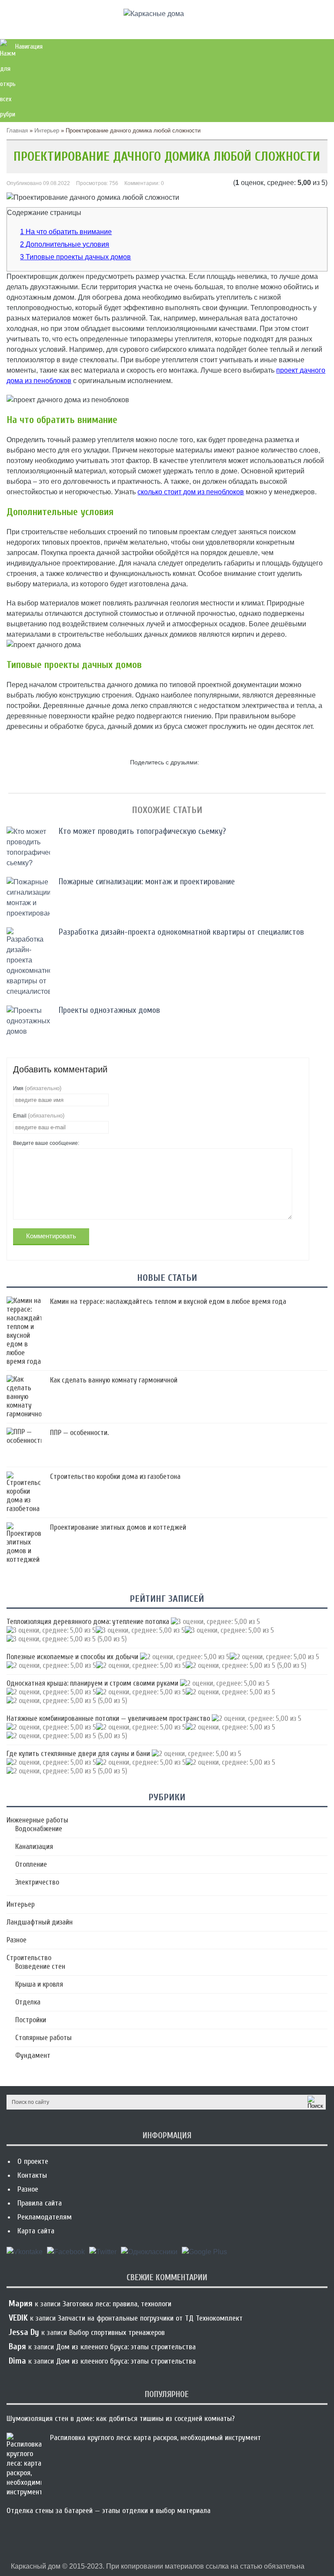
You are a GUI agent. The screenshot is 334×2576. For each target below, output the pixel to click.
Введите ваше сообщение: (46, 1143)
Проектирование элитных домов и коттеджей (118, 1527)
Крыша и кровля (39, 1984)
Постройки (31, 2020)
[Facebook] (66, 2255)
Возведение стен (40, 1966)
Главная (17, 131)
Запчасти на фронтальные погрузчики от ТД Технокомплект (150, 2318)
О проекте (33, 2161)
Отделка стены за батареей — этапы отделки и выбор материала (109, 2511)
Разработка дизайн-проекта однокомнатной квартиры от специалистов (181, 932)
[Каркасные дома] (154, 14)
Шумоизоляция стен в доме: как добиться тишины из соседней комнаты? (121, 2419)
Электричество (37, 1882)
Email (39, 1116)
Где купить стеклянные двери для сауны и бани (78, 1754)
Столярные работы (43, 2038)
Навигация (29, 46)
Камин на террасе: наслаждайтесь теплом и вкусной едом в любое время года (168, 1301)
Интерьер (47, 131)
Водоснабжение (39, 1829)
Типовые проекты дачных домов (75, 257)
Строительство (29, 1958)
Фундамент (33, 2055)
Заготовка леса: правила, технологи (117, 2304)
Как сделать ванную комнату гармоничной (114, 1380)
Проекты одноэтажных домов (109, 1010)
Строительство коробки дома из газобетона (115, 1476)
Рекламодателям (45, 2217)
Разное (17, 1940)
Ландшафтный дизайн (40, 1922)
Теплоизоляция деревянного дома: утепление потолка (88, 1622)
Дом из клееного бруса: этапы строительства (126, 2347)
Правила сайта (40, 2203)
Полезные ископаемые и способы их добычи (72, 1657)
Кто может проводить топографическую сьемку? (142, 831)
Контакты (32, 2175)
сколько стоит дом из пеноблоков (191, 492)
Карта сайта (36, 2231)
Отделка (28, 2002)
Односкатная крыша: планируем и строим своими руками (92, 1683)
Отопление (31, 1864)
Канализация (34, 1847)
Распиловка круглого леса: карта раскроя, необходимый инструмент (155, 2438)
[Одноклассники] (149, 2255)
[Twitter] (103, 2255)
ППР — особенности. (79, 1433)
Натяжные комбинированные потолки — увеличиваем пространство (108, 1718)
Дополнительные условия (65, 244)
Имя (37, 1088)
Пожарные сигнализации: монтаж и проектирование (147, 881)
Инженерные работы (37, 1820)
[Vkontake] (25, 2255)
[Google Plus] (204, 2255)
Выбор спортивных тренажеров (117, 2333)
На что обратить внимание (66, 232)
